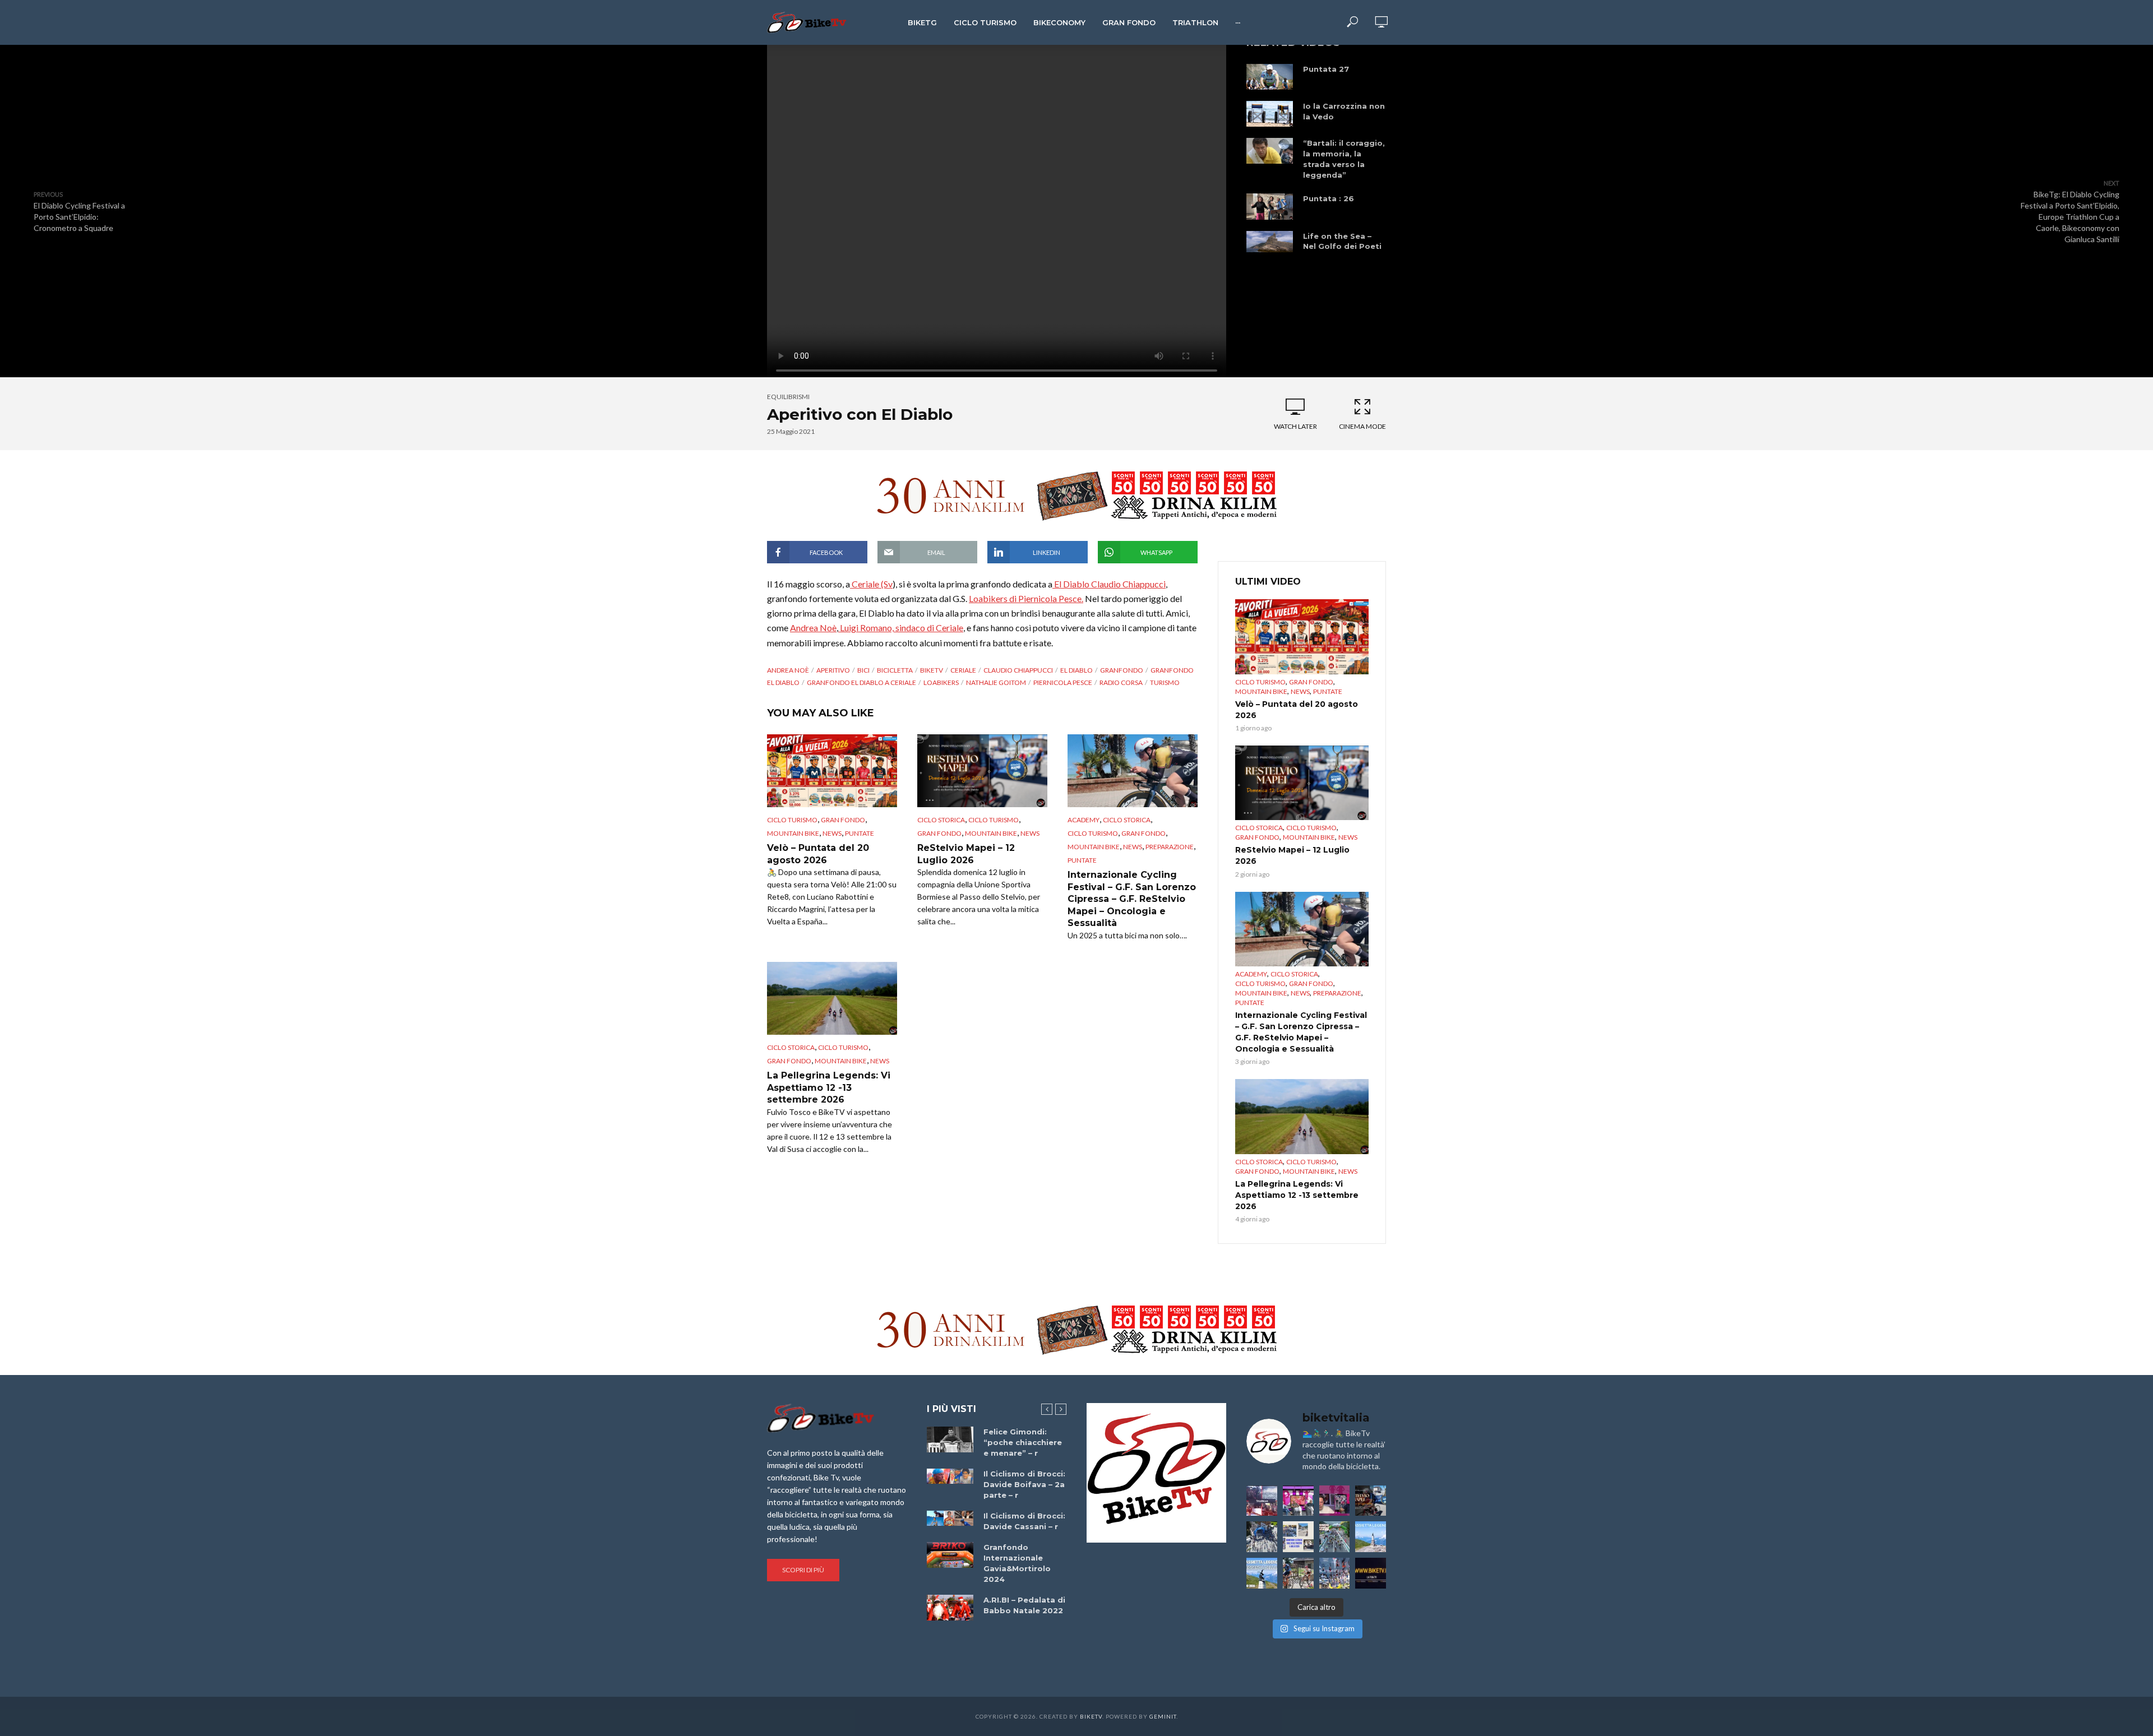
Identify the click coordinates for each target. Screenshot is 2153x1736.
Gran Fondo (1129, 22)
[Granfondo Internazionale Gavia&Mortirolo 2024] (950, 1555)
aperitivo (833, 670)
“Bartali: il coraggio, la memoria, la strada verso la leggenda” (1344, 159)
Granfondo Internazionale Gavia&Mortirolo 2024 (1017, 1563)
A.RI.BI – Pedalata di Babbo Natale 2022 (1024, 1605)
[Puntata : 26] (1270, 206)
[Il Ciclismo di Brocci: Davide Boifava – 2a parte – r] (950, 1476)
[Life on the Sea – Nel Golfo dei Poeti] (1270, 242)
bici (863, 670)
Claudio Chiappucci (1018, 670)
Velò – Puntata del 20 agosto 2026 (818, 854)
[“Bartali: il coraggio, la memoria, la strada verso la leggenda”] (1270, 151)
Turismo (1165, 682)
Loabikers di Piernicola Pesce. (1026, 598)
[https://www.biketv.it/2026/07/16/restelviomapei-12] (1371, 1501)
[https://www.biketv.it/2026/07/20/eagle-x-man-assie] (1262, 1501)
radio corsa (1121, 682)
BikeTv (932, 670)
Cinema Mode (1362, 426)
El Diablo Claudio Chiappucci (1109, 584)
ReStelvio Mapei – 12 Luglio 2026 (966, 854)
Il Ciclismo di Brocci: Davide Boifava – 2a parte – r (1024, 1484)
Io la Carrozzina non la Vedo (1344, 111)
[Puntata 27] (1270, 77)
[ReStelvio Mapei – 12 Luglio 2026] (982, 771)
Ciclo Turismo (985, 22)
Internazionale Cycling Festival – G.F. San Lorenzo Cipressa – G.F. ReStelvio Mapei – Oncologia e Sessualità (1132, 899)
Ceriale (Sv (871, 584)
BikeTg (922, 22)
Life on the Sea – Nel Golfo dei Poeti (1342, 241)
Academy (1084, 820)
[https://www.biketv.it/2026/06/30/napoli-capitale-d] (1335, 1573)
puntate (860, 833)
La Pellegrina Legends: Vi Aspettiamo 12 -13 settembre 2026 (829, 1087)
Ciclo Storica (941, 820)
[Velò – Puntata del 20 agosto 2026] (832, 771)
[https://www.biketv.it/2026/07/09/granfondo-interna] (1335, 1537)
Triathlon (1195, 22)
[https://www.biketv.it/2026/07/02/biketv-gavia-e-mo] (1371, 1573)
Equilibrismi (788, 397)
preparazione (1170, 847)
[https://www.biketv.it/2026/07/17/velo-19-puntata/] (1298, 1501)
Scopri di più (803, 1570)
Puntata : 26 (1329, 198)
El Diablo (1076, 670)
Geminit (1163, 1716)
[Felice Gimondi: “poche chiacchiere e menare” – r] (950, 1440)
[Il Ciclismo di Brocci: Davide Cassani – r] (950, 1519)
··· (1238, 22)
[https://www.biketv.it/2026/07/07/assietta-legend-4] (1371, 1537)
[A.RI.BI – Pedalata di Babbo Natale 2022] (950, 1608)
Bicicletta (895, 670)
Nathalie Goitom (996, 682)
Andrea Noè (813, 628)
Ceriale (963, 670)
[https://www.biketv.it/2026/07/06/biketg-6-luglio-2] (1298, 1573)
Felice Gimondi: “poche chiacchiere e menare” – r (1023, 1442)
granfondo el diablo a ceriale (861, 682)
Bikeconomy (1059, 22)
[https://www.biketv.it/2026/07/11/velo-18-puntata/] (1335, 1501)
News (832, 833)
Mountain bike (793, 833)
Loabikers (941, 682)
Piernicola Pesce (1063, 682)
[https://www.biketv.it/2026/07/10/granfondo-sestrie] (1298, 1537)
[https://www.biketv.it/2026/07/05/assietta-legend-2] (1262, 1573)
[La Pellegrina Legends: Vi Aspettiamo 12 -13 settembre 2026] (832, 998)
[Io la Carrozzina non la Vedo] (1270, 114)
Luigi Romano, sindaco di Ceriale (901, 628)
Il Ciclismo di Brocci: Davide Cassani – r (1024, 1521)
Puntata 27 (1326, 69)
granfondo (1122, 670)
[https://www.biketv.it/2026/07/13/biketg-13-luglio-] (1262, 1537)
